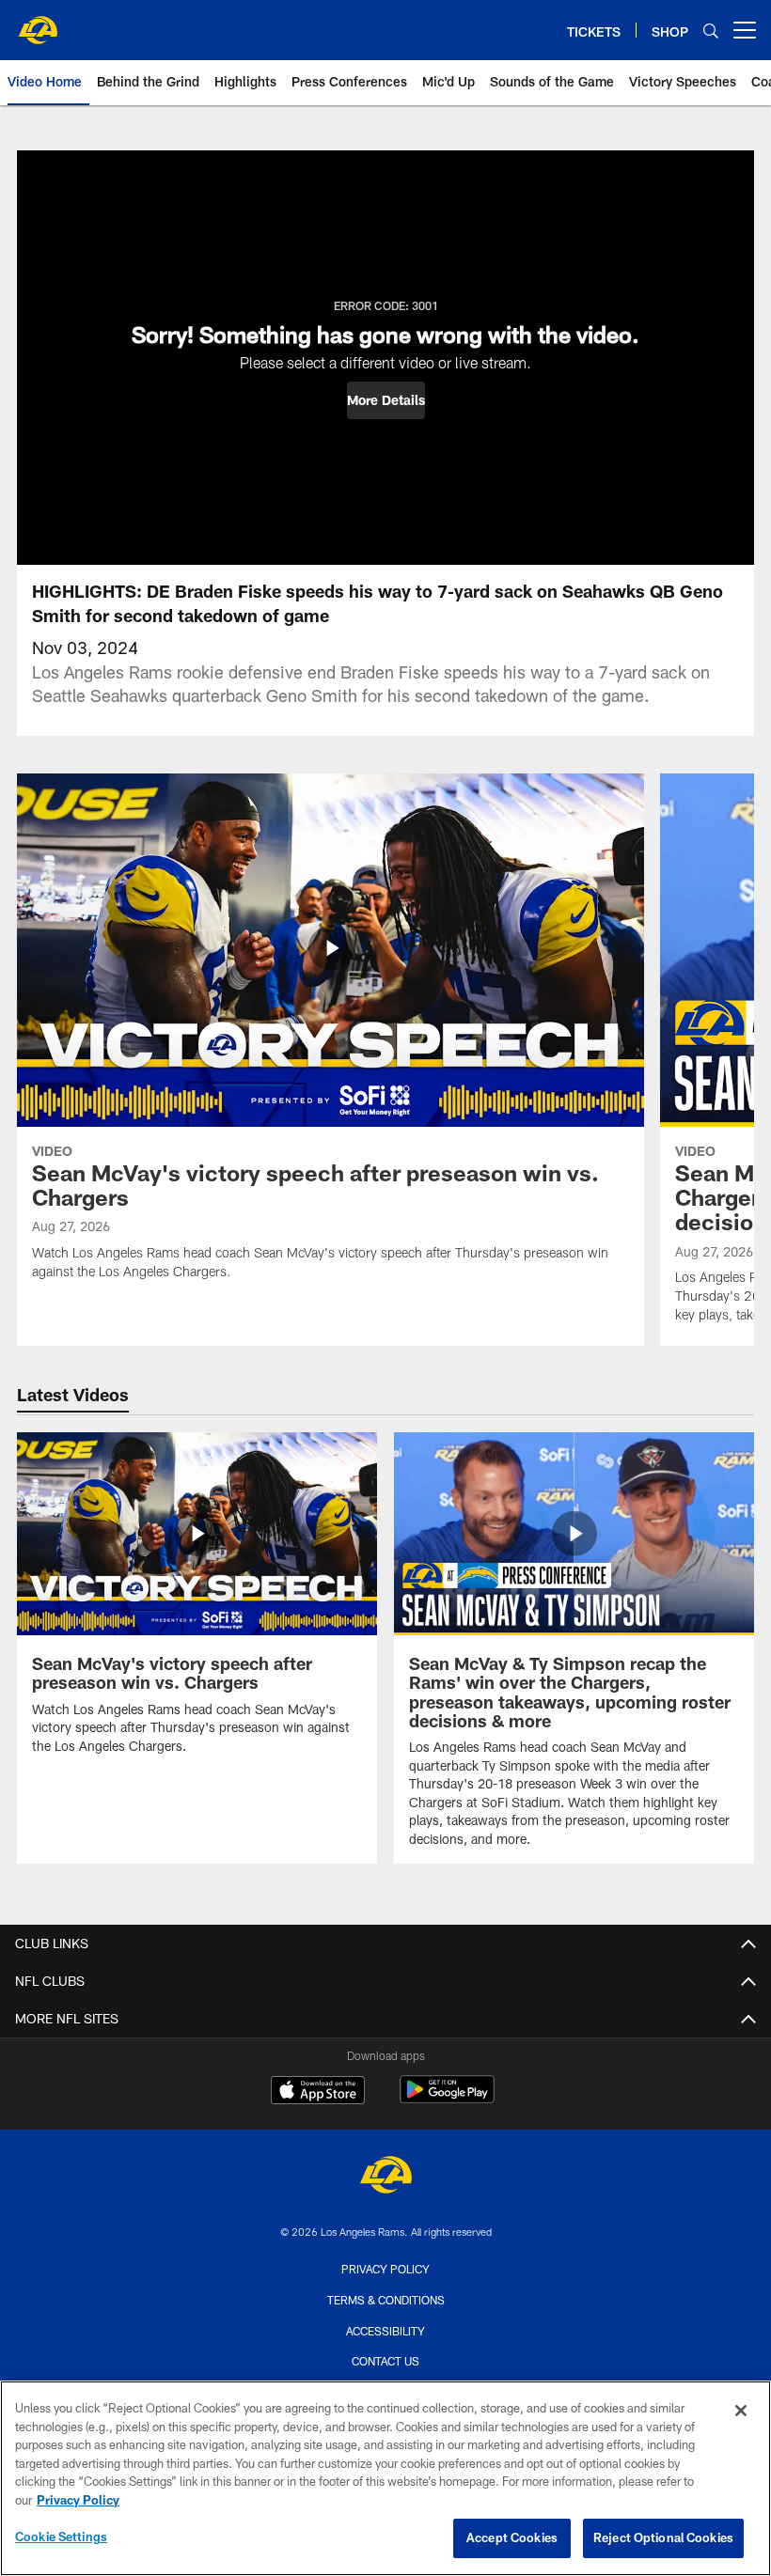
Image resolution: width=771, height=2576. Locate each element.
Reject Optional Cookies (663, 2537)
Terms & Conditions (386, 2300)
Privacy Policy (385, 2269)
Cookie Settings (61, 2537)
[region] (385, 2478)
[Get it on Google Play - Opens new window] (447, 2099)
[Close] (741, 2411)
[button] (386, 400)
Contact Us (385, 2361)
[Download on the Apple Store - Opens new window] (318, 2092)
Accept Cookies (512, 2537)
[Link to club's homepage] (38, 23)
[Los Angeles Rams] (385, 2177)
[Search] (711, 31)
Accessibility (385, 2331)
